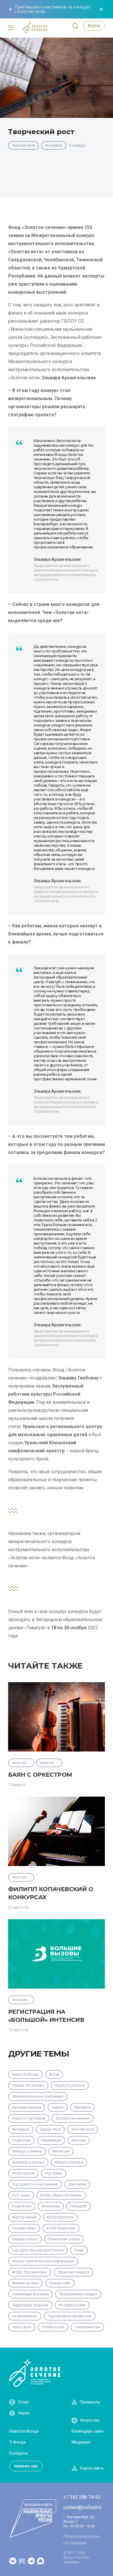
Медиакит (81, 2442)
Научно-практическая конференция (43, 2261)
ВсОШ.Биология (60, 2217)
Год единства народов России (38, 2250)
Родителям (22, 2206)
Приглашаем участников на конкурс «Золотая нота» (52, 9)
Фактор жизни (24, 2217)
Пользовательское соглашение (81, 2540)
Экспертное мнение (73, 2118)
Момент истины (25, 2283)
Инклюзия (61, 2151)
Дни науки (77, 2184)
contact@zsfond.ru (82, 2507)
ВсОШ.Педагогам (61, 2228)
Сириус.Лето (50, 2129)
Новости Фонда (25, 2074)
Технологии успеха (64, 2239)
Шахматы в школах (28, 2162)
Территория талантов (30, 2305)
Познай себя (60, 2283)
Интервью (54, 145)
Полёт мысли (23, 2173)
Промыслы (90, 2402)
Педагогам (21, 2140)
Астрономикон (25, 2316)
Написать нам (26, 2466)
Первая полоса (25, 2239)
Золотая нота (23, 145)
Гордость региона (70, 2085)
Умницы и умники (27, 2151)
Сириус (58, 2107)
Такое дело (22, 2327)
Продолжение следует (78, 2294)
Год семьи (54, 2173)
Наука (24, 2413)
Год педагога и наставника (35, 2184)
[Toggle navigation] (11, 28)
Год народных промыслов (70, 2316)
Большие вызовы (27, 2107)
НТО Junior (21, 2195)
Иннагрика (51, 2206)
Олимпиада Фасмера (30, 2294)
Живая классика (69, 2162)
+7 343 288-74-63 (82, 2497)
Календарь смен (88, 2431)
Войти (94, 26)
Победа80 (79, 2206)
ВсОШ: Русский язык (30, 2272)
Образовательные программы (38, 2096)
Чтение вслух (53, 2327)
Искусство (90, 2420)
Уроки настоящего (73, 2272)
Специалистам (87, 2327)
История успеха (72, 2305)
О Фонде (18, 2442)
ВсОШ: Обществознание (61, 2195)
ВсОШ (54, 2074)
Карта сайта (92, 2468)
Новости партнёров (29, 2118)
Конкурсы (82, 2107)
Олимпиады (51, 2140)
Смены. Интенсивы (28, 2085)
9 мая (79, 2250)
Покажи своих (24, 2228)
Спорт (24, 2402)
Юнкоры (79, 2140)
